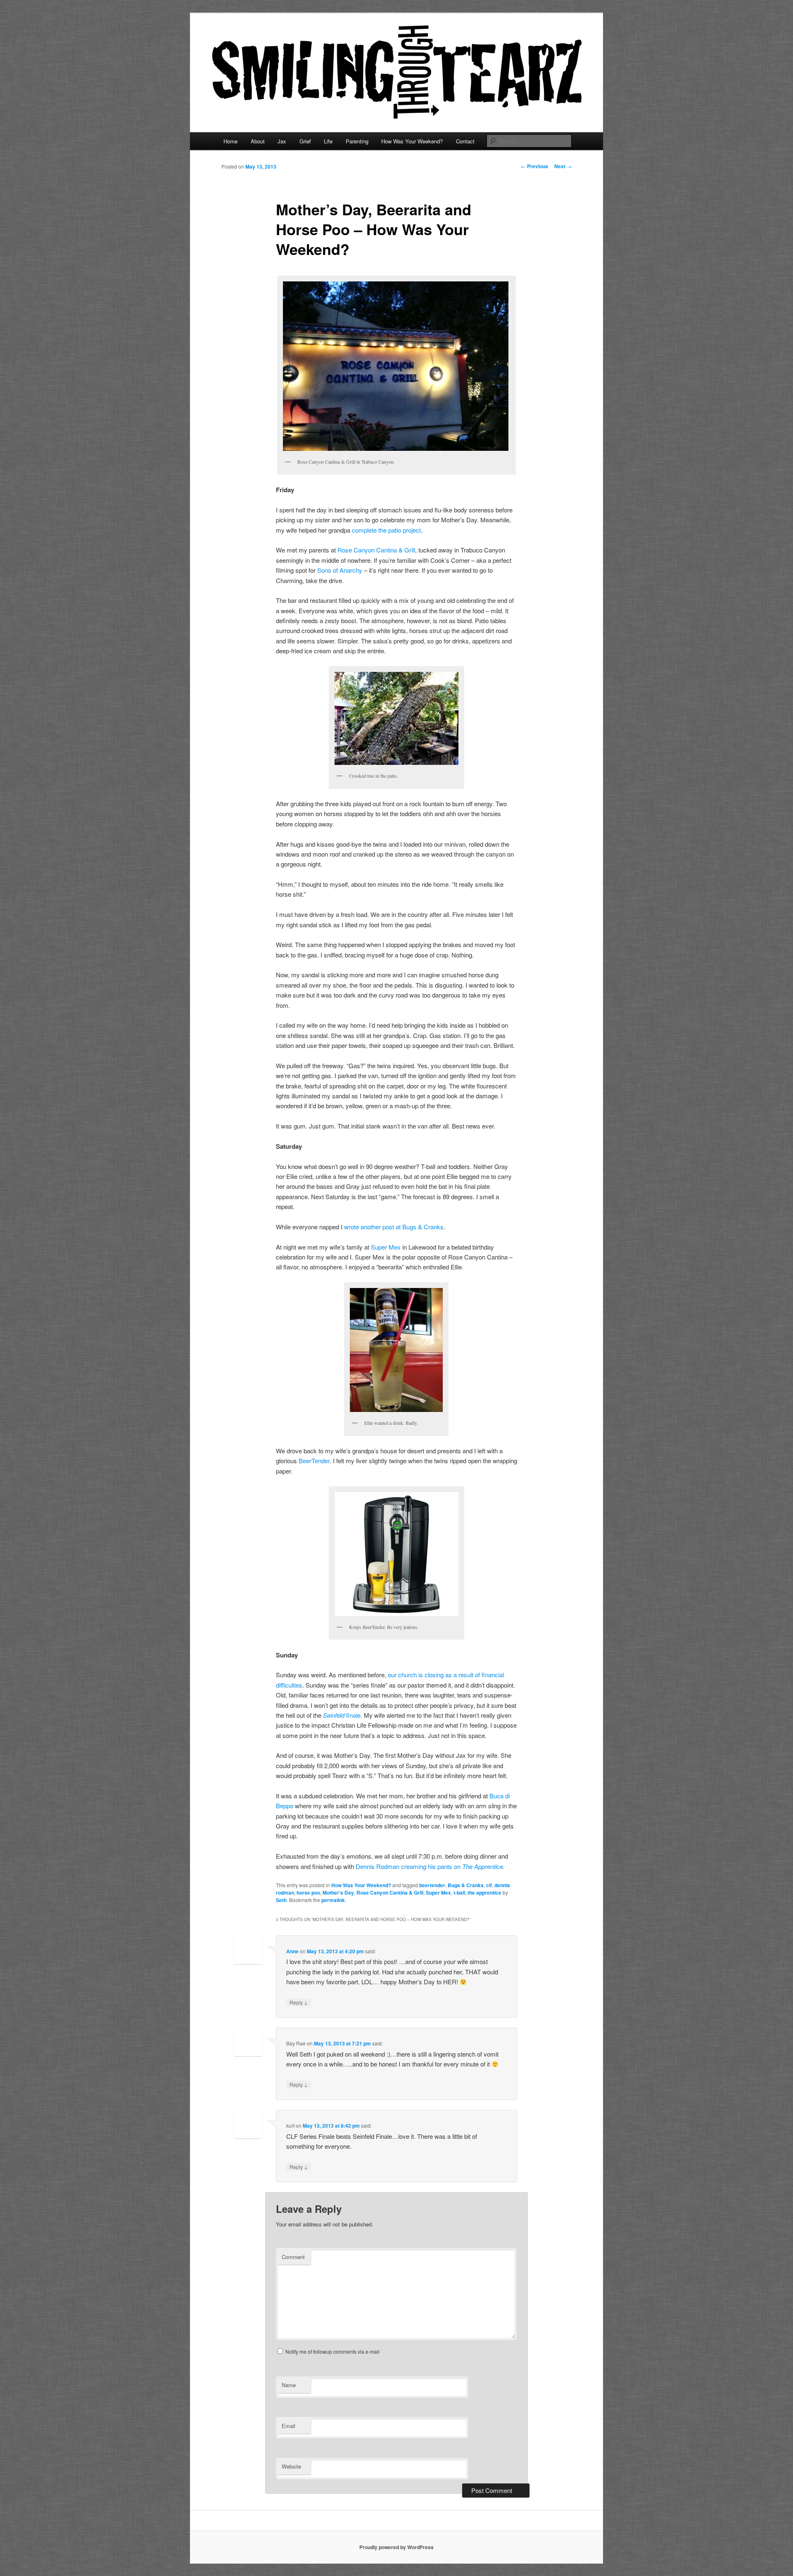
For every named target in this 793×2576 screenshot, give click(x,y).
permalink (333, 1900)
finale (353, 1715)
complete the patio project (386, 530)
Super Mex (386, 1247)
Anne (292, 1951)
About (258, 141)
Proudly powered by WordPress (396, 2547)
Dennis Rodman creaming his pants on (409, 1866)
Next (563, 166)
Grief (305, 141)
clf (489, 1885)
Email (288, 2426)
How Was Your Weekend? (412, 141)
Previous (534, 166)
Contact (465, 141)
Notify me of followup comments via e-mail (332, 2351)
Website (291, 2466)
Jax (282, 141)
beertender (432, 1885)
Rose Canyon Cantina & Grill (376, 550)
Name (289, 2385)
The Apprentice (483, 1866)
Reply (299, 2002)
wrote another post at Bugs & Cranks (394, 1227)
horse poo (308, 1893)
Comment (293, 2257)
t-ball (459, 1893)
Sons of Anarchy (340, 570)
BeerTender (314, 1461)
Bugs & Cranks (466, 1885)
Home (230, 141)
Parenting (357, 141)
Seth (281, 1900)
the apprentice (484, 1893)
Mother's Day (338, 1893)
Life (328, 141)
